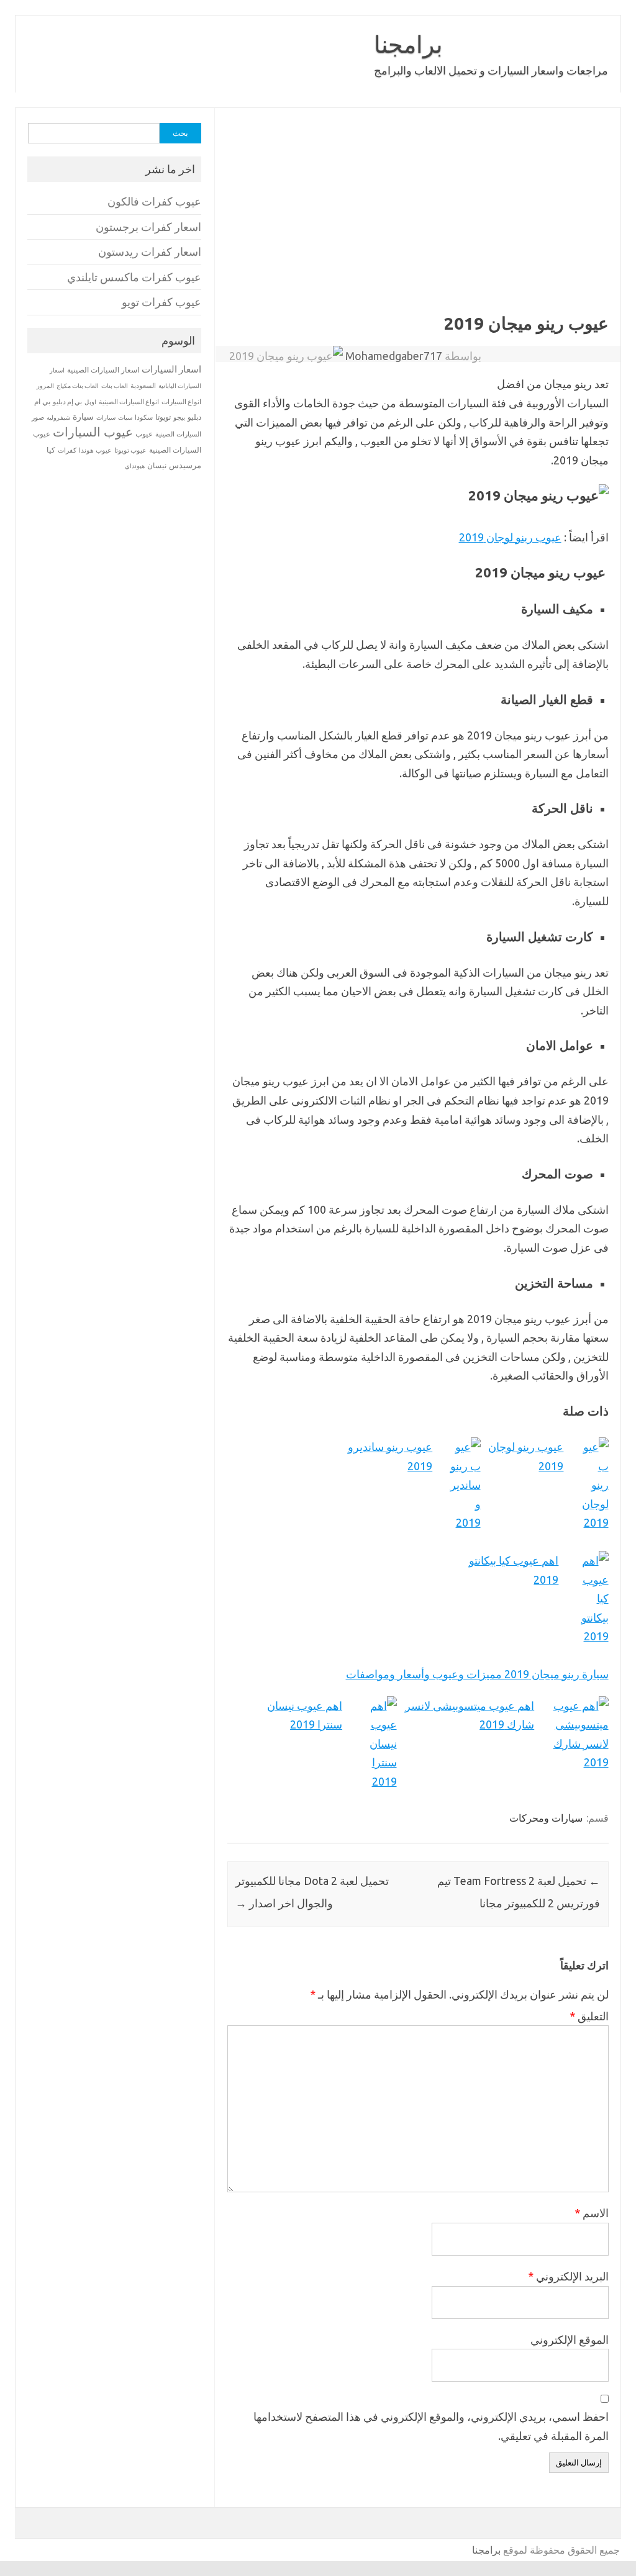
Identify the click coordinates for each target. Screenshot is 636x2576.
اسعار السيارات (171, 369)
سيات (125, 417)
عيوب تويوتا (130, 450)
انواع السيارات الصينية (129, 402)
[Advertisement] (418, 220)
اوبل (90, 402)
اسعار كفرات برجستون (148, 227)
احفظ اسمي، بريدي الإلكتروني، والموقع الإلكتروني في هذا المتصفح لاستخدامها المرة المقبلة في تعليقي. (431, 2426)
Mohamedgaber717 (394, 356)
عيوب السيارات (93, 432)
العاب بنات (115, 386)
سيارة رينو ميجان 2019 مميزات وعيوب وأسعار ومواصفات (477, 1674)
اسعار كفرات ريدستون (150, 252)
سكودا (144, 417)
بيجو (179, 417)
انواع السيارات (181, 402)
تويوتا (163, 417)
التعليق (589, 2016)
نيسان (157, 465)
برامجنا (408, 44)
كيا (51, 450)
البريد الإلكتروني (568, 2276)
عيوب (144, 434)
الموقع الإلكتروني (570, 2339)
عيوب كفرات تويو (161, 302)
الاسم (592, 2213)
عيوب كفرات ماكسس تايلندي (134, 277)
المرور (45, 386)
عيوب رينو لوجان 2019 (510, 537)
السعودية (143, 386)
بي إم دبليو (67, 402)
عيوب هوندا (95, 450)
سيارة (83, 417)
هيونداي (135, 466)
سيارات (106, 418)
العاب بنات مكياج (78, 386)
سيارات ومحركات (546, 1818)
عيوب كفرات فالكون (154, 201)
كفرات (67, 450)
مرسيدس (185, 465)
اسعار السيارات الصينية (103, 370)
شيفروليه (58, 418)
